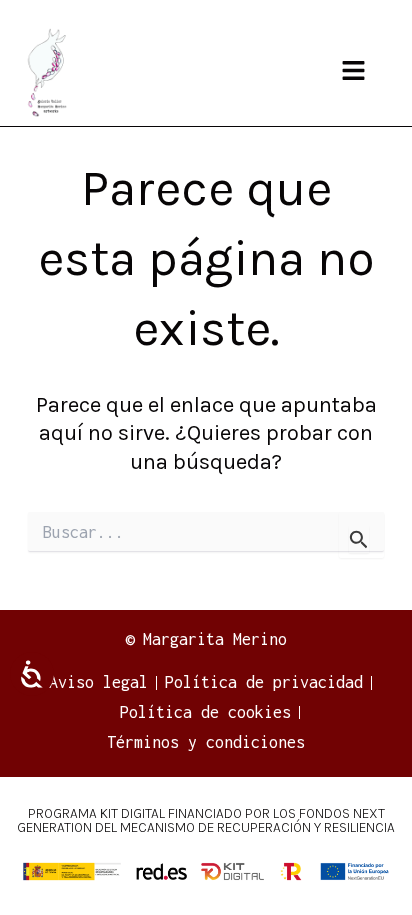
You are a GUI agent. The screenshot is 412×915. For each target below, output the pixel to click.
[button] (353, 73)
